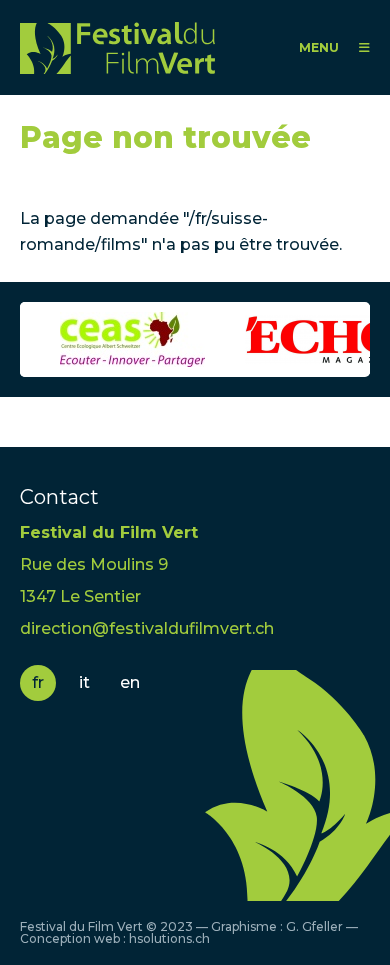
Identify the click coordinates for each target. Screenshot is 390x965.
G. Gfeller (314, 926)
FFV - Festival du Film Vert (117, 47)
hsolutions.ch (169, 938)
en (130, 682)
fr (38, 682)
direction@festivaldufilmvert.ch (147, 628)
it (84, 682)
